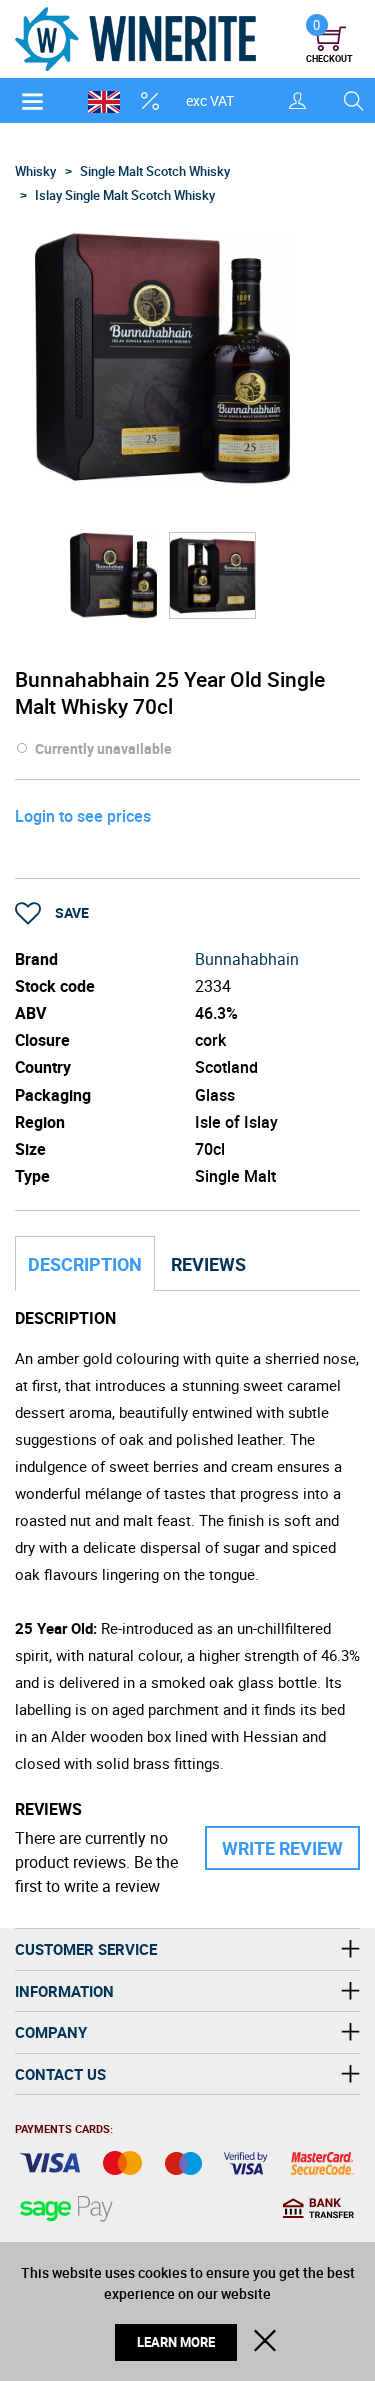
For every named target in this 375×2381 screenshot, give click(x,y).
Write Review (282, 1848)
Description (85, 1264)
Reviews (208, 1264)
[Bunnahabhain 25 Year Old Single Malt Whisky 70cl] (113, 575)
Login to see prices (83, 816)
